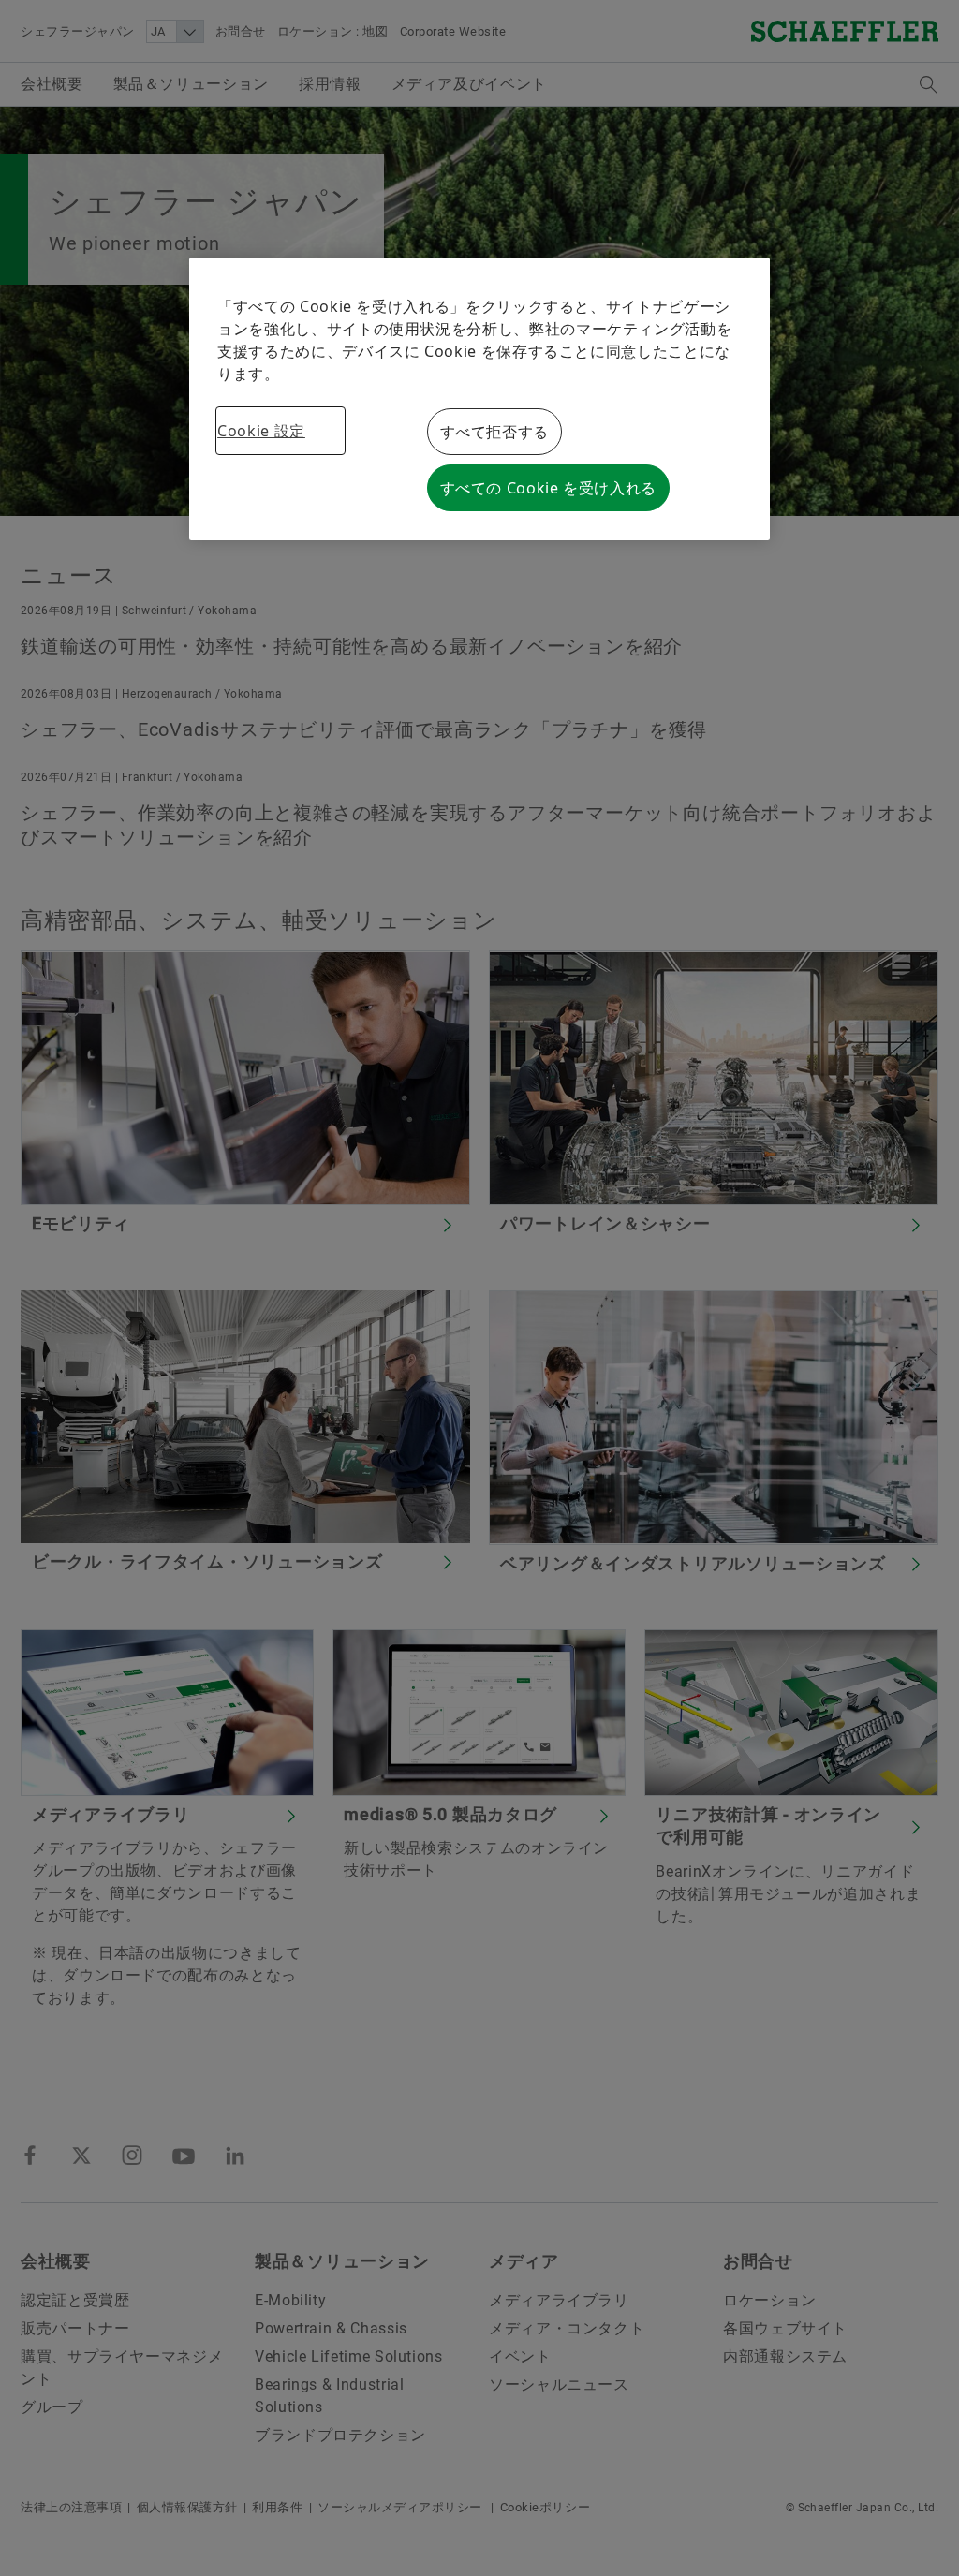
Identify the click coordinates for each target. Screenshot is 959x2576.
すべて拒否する (494, 432)
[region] (479, 399)
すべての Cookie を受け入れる (549, 488)
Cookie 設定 (261, 431)
